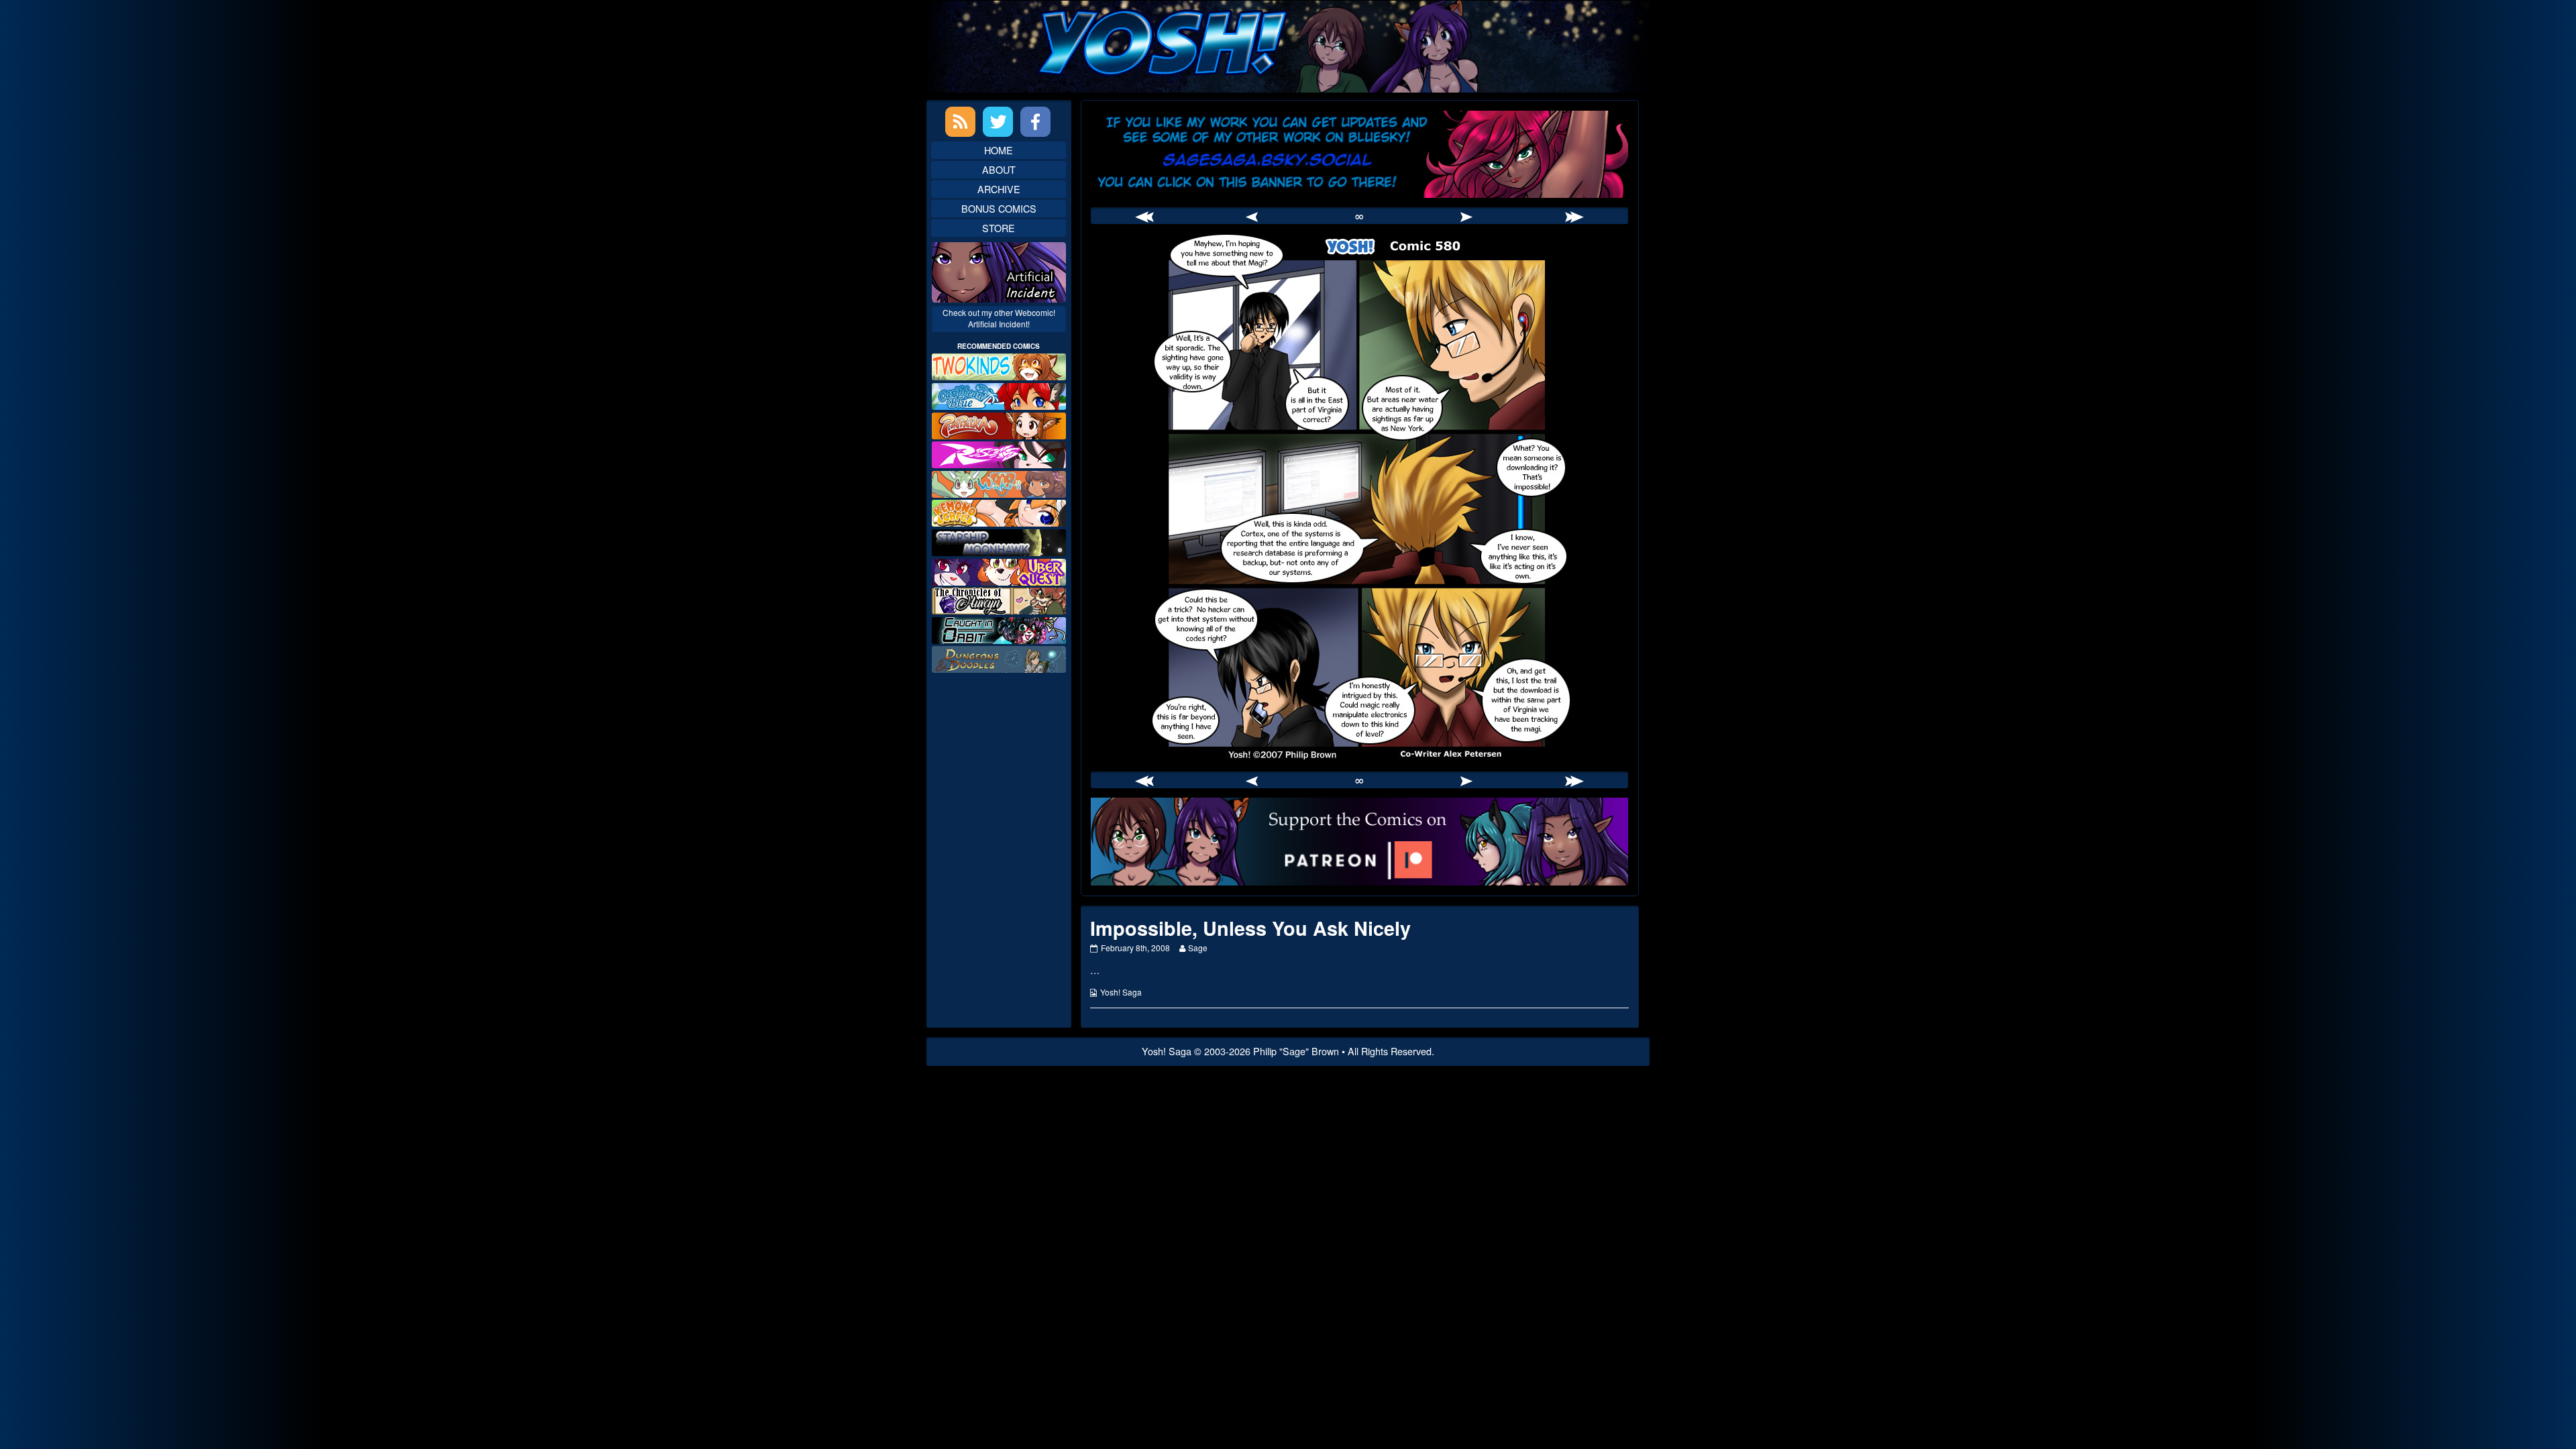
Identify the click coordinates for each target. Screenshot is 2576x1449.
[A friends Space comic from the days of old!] (999, 541)
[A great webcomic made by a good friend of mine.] (999, 365)
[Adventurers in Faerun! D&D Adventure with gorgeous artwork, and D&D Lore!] (999, 658)
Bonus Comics (999, 208)
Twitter (998, 122)
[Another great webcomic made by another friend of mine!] (999, 395)
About (999, 169)
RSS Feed (960, 122)
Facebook (1035, 122)
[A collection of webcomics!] (999, 512)
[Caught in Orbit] (999, 629)
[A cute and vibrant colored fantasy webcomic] (999, 483)
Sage (1197, 948)
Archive (999, 189)
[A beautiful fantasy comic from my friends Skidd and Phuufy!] (999, 570)
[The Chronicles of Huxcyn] (999, 599)
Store (999, 228)
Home (999, 150)
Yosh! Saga (1121, 992)
